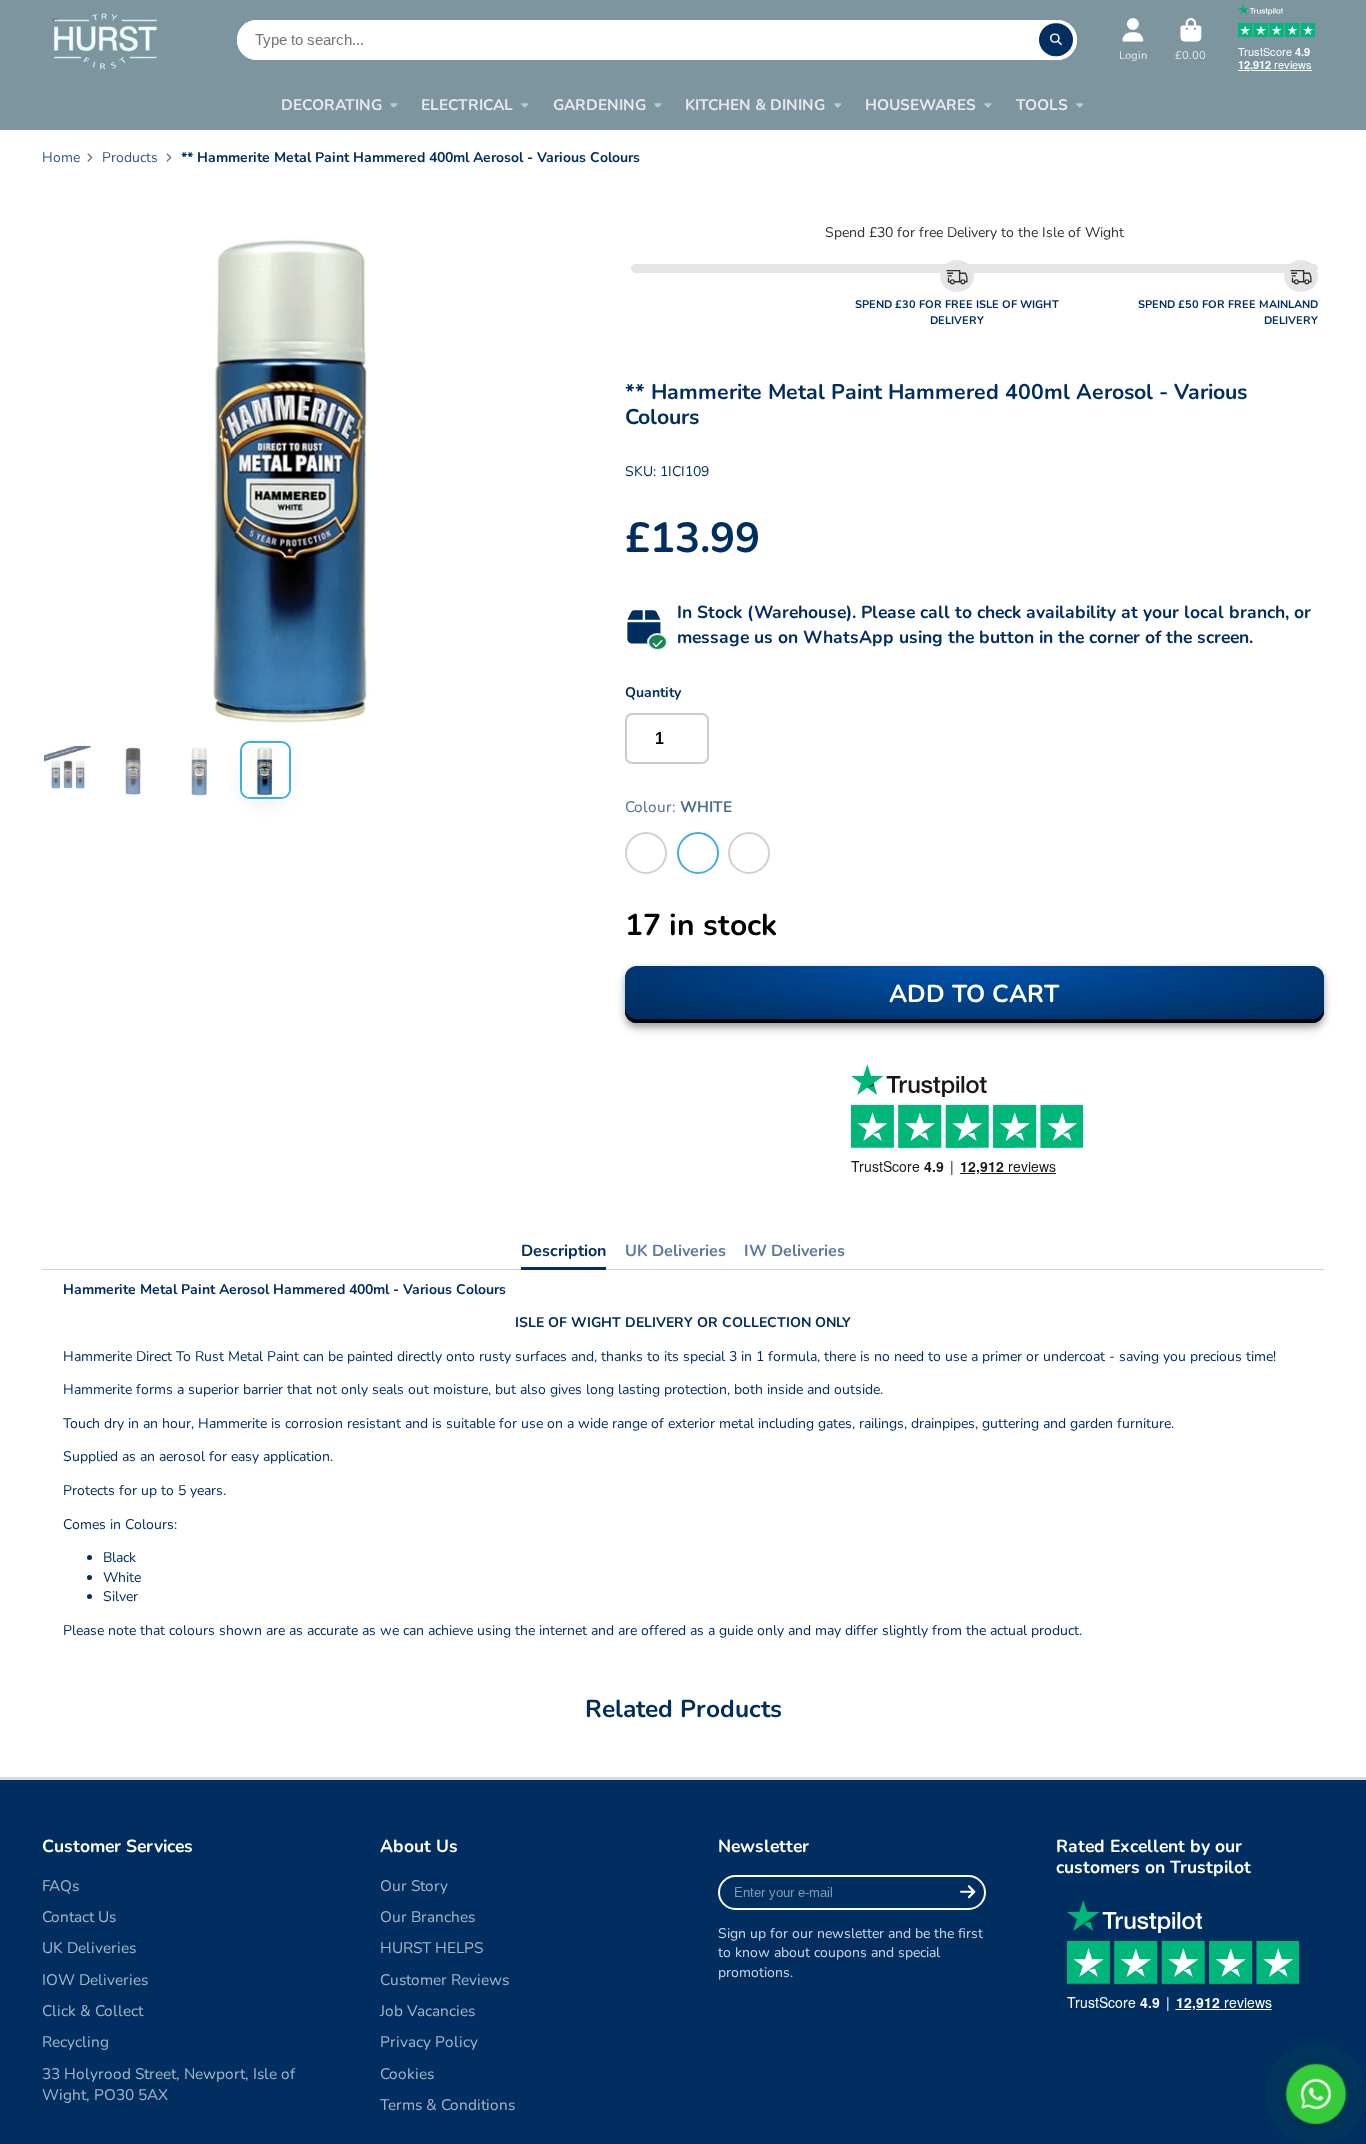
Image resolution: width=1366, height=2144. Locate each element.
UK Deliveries (675, 1251)
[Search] (1056, 40)
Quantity (653, 692)
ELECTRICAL (467, 104)
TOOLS (1042, 104)
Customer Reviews (444, 1979)
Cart (1190, 39)
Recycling (75, 2041)
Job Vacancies (427, 2010)
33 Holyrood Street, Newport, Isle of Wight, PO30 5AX (168, 2084)
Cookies (407, 2073)
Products (130, 157)
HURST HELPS (431, 1947)
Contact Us (79, 1916)
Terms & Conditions (447, 2104)
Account (1133, 39)
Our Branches (427, 1916)
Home (61, 157)
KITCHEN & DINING (755, 104)
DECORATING (331, 104)
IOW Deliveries (95, 1979)
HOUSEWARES (920, 104)
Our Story (414, 1885)
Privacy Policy (429, 2041)
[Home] (104, 40)
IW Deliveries (794, 1251)
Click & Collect (92, 2010)
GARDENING (599, 104)
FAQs (60, 1885)
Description (563, 1251)
